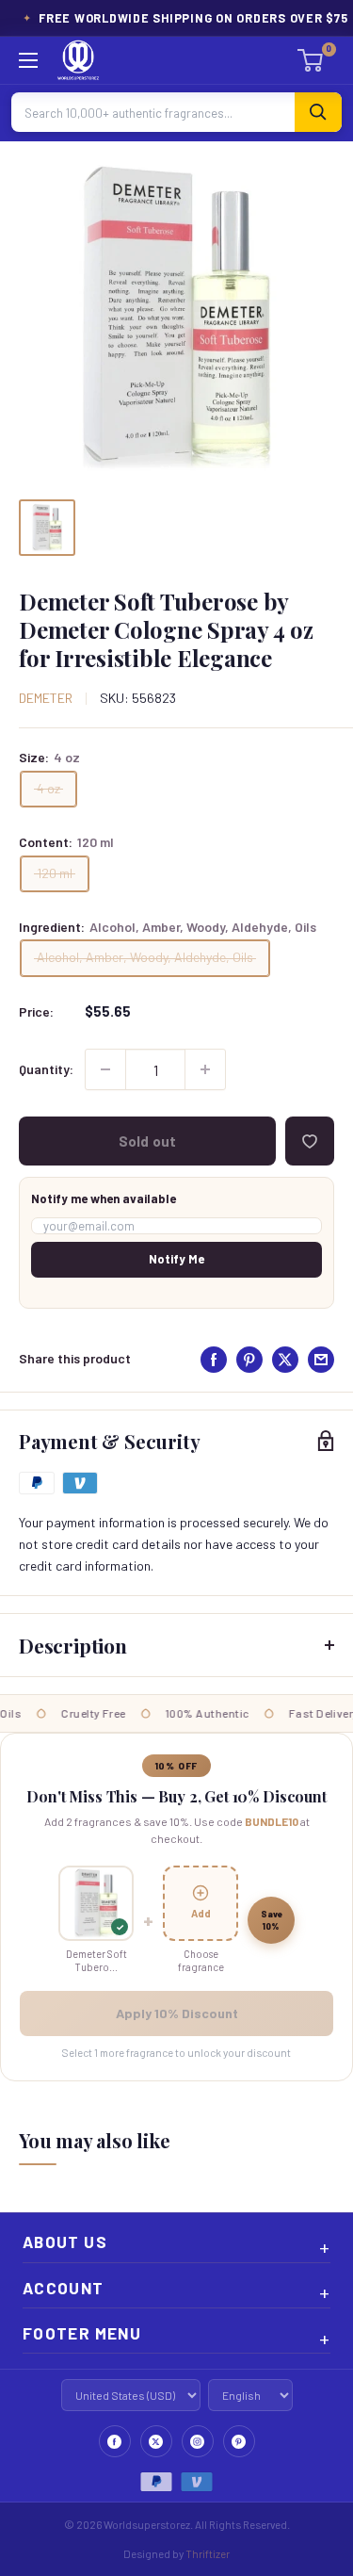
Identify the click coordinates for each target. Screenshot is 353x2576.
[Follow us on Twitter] (156, 2441)
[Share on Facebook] (214, 1360)
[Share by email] (321, 1360)
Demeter (46, 698)
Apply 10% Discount (177, 2013)
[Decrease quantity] (105, 1069)
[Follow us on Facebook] (115, 2441)
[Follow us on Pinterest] (239, 2441)
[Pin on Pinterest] (249, 1360)
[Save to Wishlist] (310, 1141)
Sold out (147, 1141)
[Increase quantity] (205, 1069)
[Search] (318, 112)
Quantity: (46, 1069)
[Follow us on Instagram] (198, 2441)
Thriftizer (208, 2553)
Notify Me (176, 1259)
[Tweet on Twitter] (285, 1360)
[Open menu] (28, 60)
